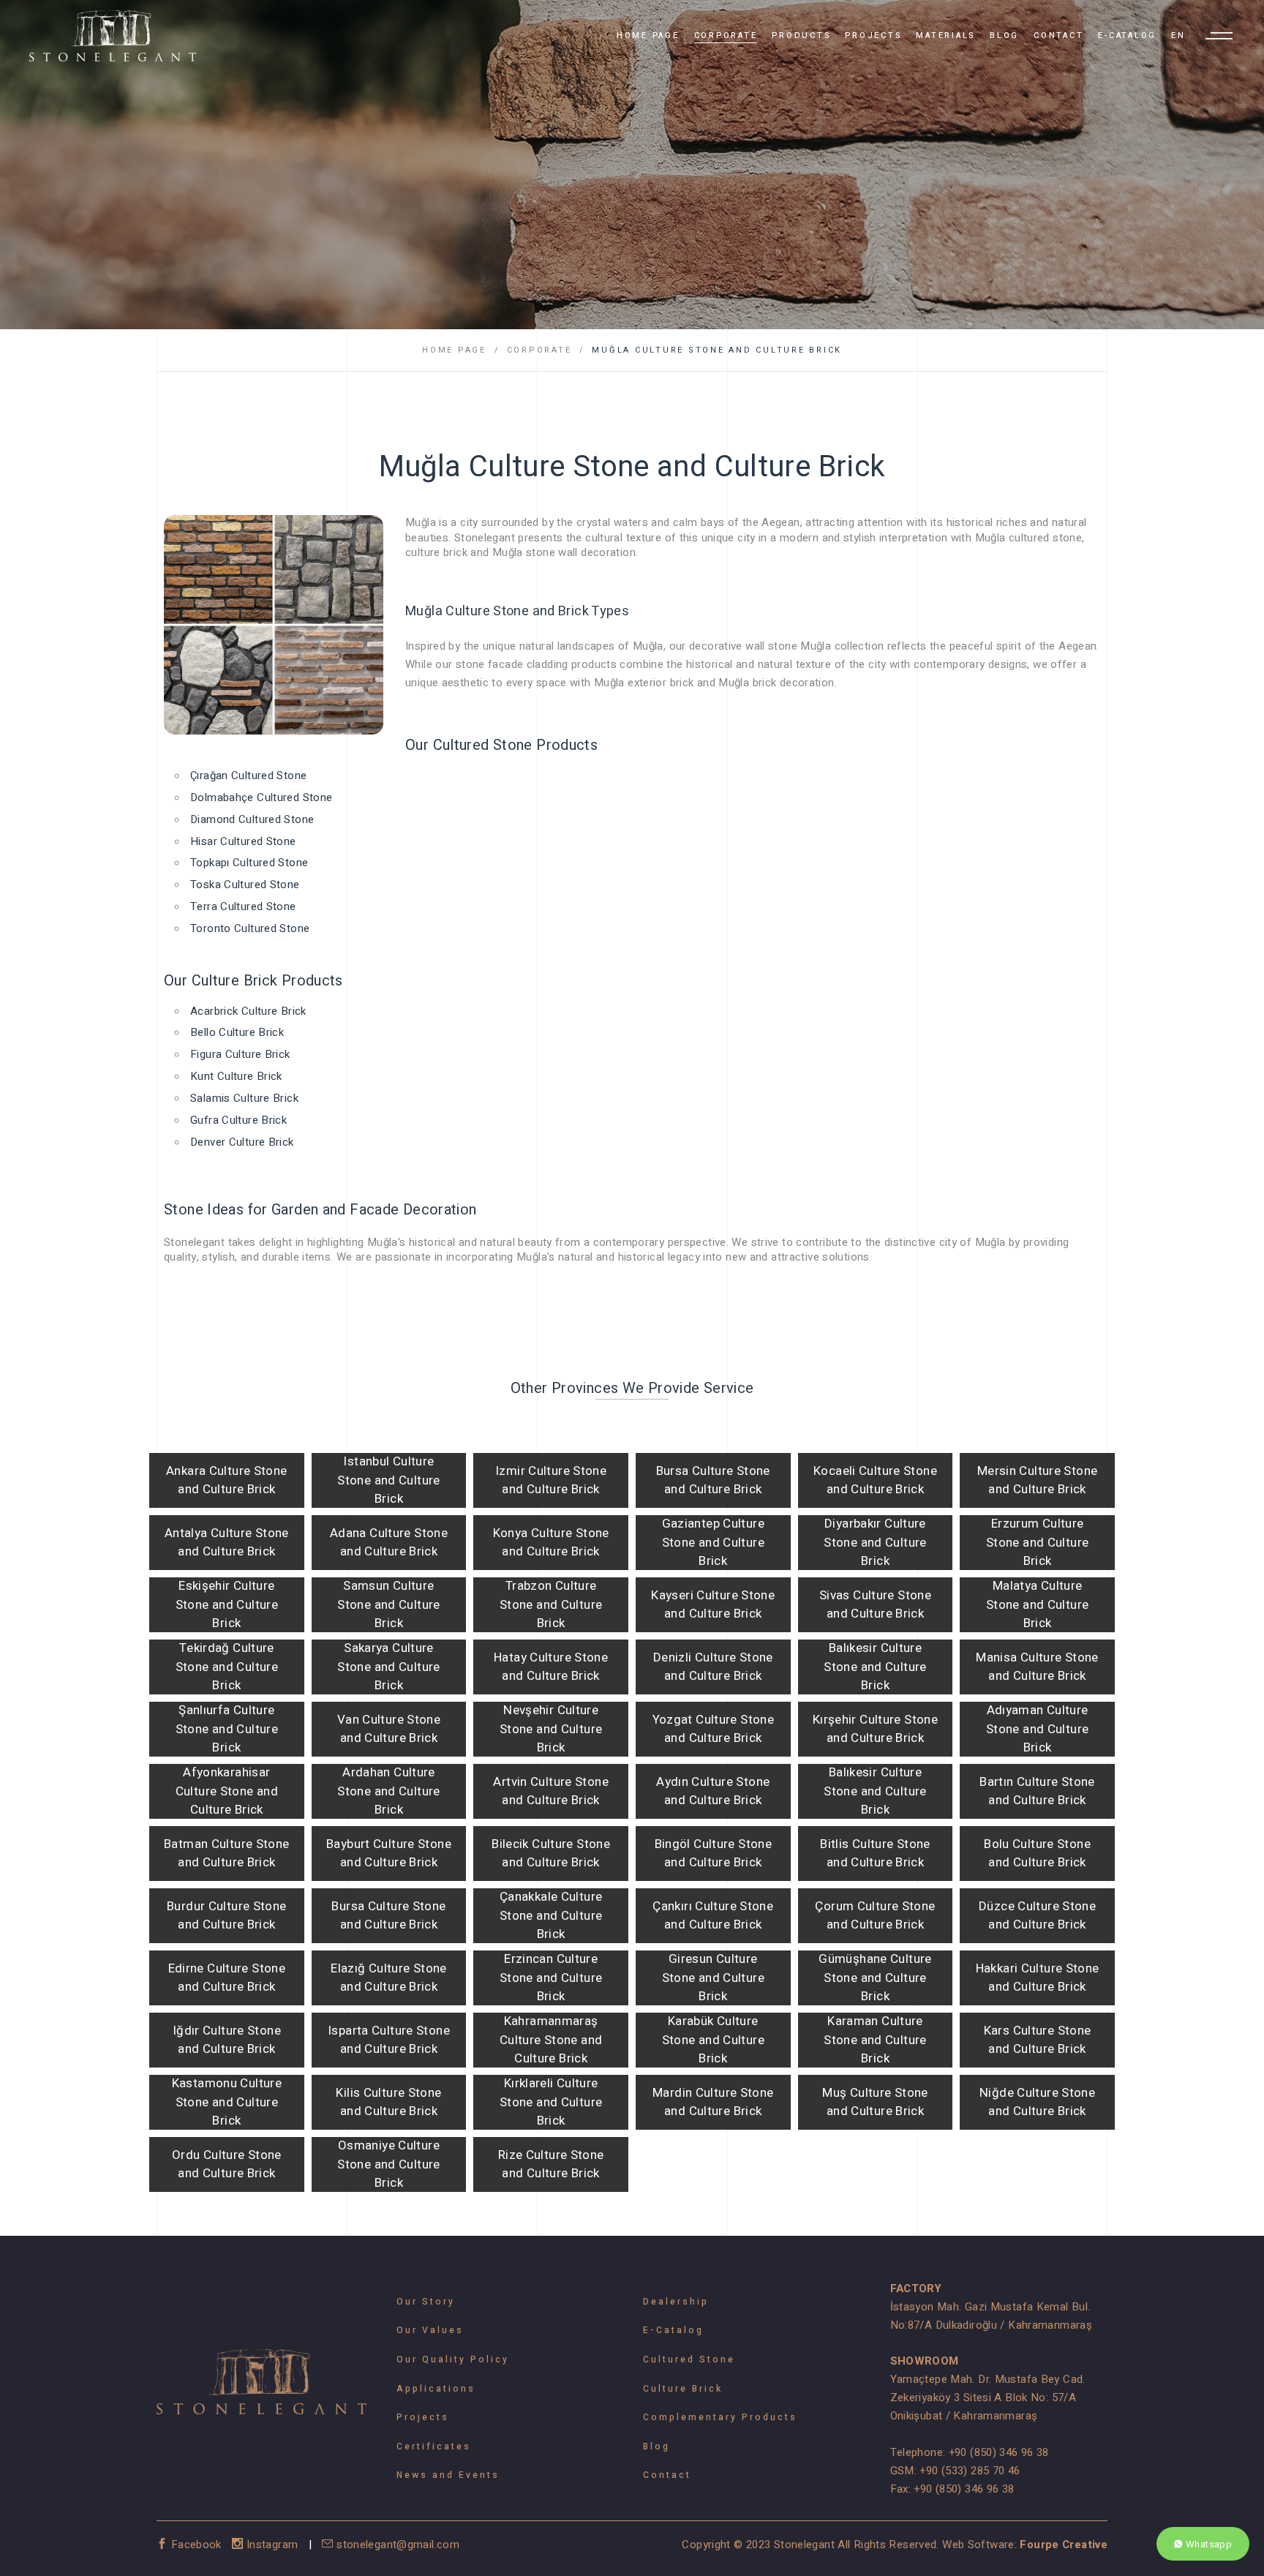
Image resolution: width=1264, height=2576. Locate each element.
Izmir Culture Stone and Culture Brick (551, 1480)
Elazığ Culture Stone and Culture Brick (389, 1978)
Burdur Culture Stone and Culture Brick (227, 1916)
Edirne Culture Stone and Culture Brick (227, 1978)
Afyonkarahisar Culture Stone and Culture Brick (227, 1791)
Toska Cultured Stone (245, 885)
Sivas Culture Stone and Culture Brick (875, 1605)
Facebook (196, 2545)
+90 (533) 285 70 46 (970, 2471)
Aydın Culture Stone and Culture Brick (713, 1791)
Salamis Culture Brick (244, 1098)
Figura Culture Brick (240, 1054)
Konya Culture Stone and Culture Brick (551, 1543)
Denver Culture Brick (242, 1142)
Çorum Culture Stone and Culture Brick (875, 1916)
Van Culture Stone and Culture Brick (389, 1729)
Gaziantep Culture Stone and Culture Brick (713, 1542)
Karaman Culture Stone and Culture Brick (875, 2040)
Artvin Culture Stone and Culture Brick (551, 1791)
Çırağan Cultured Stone (248, 776)
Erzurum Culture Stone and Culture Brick (1037, 1542)
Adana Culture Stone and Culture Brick (389, 1543)
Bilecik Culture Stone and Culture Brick (551, 1854)
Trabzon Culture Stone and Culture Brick (551, 1604)
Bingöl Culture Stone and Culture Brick (714, 1854)
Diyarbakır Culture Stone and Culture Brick (875, 1542)
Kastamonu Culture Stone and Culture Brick (227, 2102)
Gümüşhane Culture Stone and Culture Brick (875, 1978)
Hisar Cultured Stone (243, 841)
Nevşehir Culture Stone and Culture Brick (551, 1729)
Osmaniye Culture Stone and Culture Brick (388, 2164)
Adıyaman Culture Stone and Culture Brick (1037, 1729)
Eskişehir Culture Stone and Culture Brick (227, 1604)
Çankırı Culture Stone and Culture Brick (713, 1916)
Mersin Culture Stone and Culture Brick (1038, 1480)
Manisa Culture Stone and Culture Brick (1037, 1667)
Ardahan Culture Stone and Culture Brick (388, 1791)
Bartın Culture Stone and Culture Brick (1037, 1791)
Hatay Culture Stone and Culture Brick (551, 1667)
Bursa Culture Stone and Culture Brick (713, 1480)
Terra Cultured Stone (243, 906)
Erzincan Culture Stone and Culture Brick (551, 1978)
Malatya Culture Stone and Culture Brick (1037, 1604)
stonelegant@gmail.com (396, 2545)
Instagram (272, 2545)
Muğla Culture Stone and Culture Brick (717, 350)
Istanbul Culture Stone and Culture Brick (388, 1480)
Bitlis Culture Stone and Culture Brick (875, 1854)
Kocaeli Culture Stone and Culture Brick (875, 1480)
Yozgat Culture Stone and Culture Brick (714, 1729)
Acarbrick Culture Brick (248, 1011)
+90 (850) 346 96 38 (999, 2452)
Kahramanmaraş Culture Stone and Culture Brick (551, 2040)
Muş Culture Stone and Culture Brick (875, 2102)
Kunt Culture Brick (236, 1076)
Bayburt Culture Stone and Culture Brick (389, 1854)
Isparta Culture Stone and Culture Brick (389, 2040)
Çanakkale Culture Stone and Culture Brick (551, 1915)
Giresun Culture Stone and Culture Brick (713, 1978)
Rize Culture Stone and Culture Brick (551, 2164)
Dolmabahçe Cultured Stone (261, 797)
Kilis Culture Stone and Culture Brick (388, 2102)
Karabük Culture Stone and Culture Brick (713, 2040)
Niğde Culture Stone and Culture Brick (1037, 2102)
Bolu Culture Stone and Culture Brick (1037, 1854)
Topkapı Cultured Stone (249, 863)
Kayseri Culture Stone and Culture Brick (713, 1605)
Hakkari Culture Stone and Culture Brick (1038, 1978)
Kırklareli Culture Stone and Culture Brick (551, 2102)
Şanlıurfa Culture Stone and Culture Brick (227, 1729)
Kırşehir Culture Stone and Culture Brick (875, 1729)
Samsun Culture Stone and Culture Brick (388, 1604)
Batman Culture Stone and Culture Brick (227, 1854)
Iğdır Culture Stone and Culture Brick (227, 2040)
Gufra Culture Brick (238, 1120)
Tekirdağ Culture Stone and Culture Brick (227, 1667)
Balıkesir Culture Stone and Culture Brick (875, 1667)
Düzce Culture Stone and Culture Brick (1037, 1916)
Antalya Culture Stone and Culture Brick (227, 1543)
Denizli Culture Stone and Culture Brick (713, 1667)
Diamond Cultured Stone (252, 819)
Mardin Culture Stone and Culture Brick (713, 2102)
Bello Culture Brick (237, 1032)
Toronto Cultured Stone (250, 928)
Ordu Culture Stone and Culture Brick (227, 2164)
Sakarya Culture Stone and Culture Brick (388, 1667)
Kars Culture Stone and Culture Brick (1038, 2040)
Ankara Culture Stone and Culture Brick (227, 1480)
